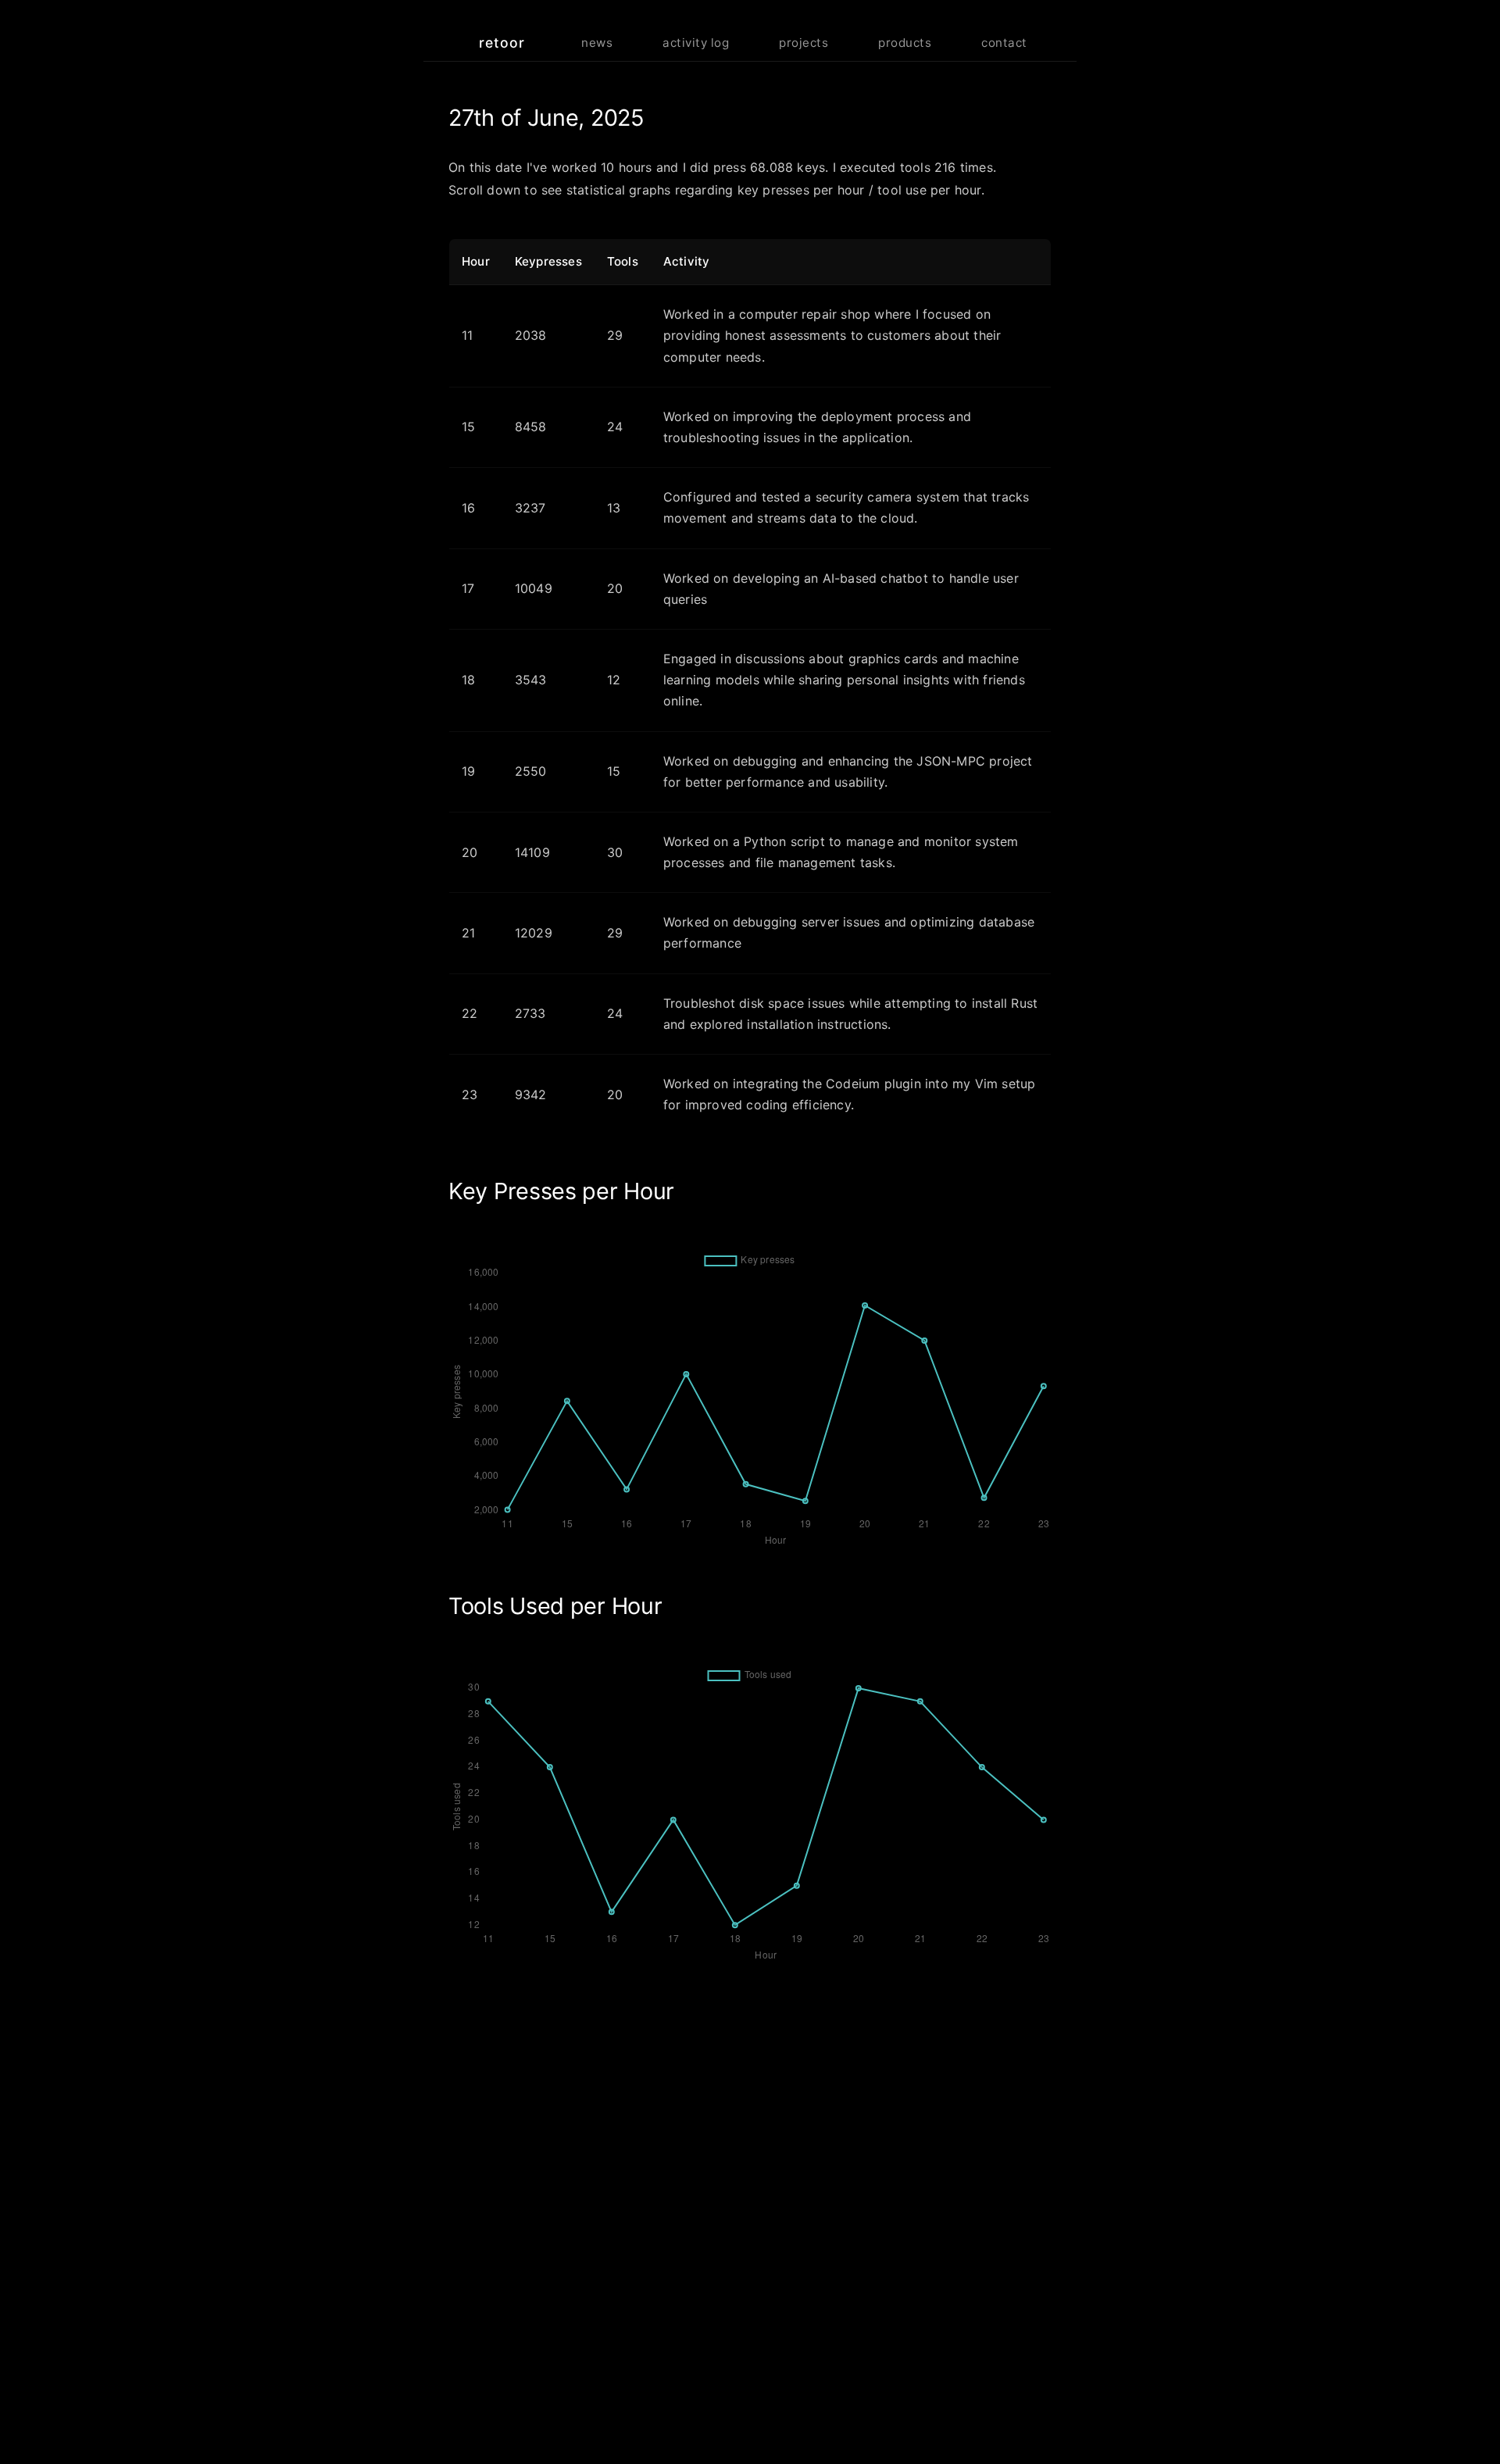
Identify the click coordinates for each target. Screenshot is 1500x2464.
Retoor (502, 43)
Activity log (696, 43)
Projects (804, 43)
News (597, 43)
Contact (1004, 43)
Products (905, 43)
